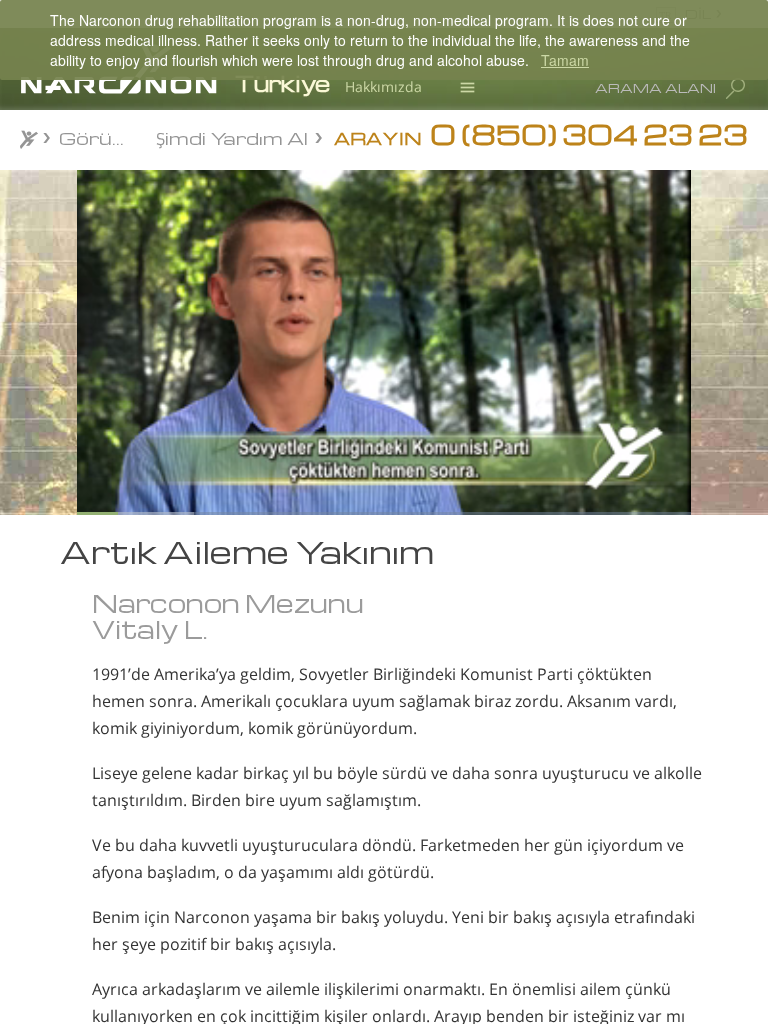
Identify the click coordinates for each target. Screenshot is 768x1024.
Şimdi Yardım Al (232, 136)
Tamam (565, 60)
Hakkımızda (383, 86)
